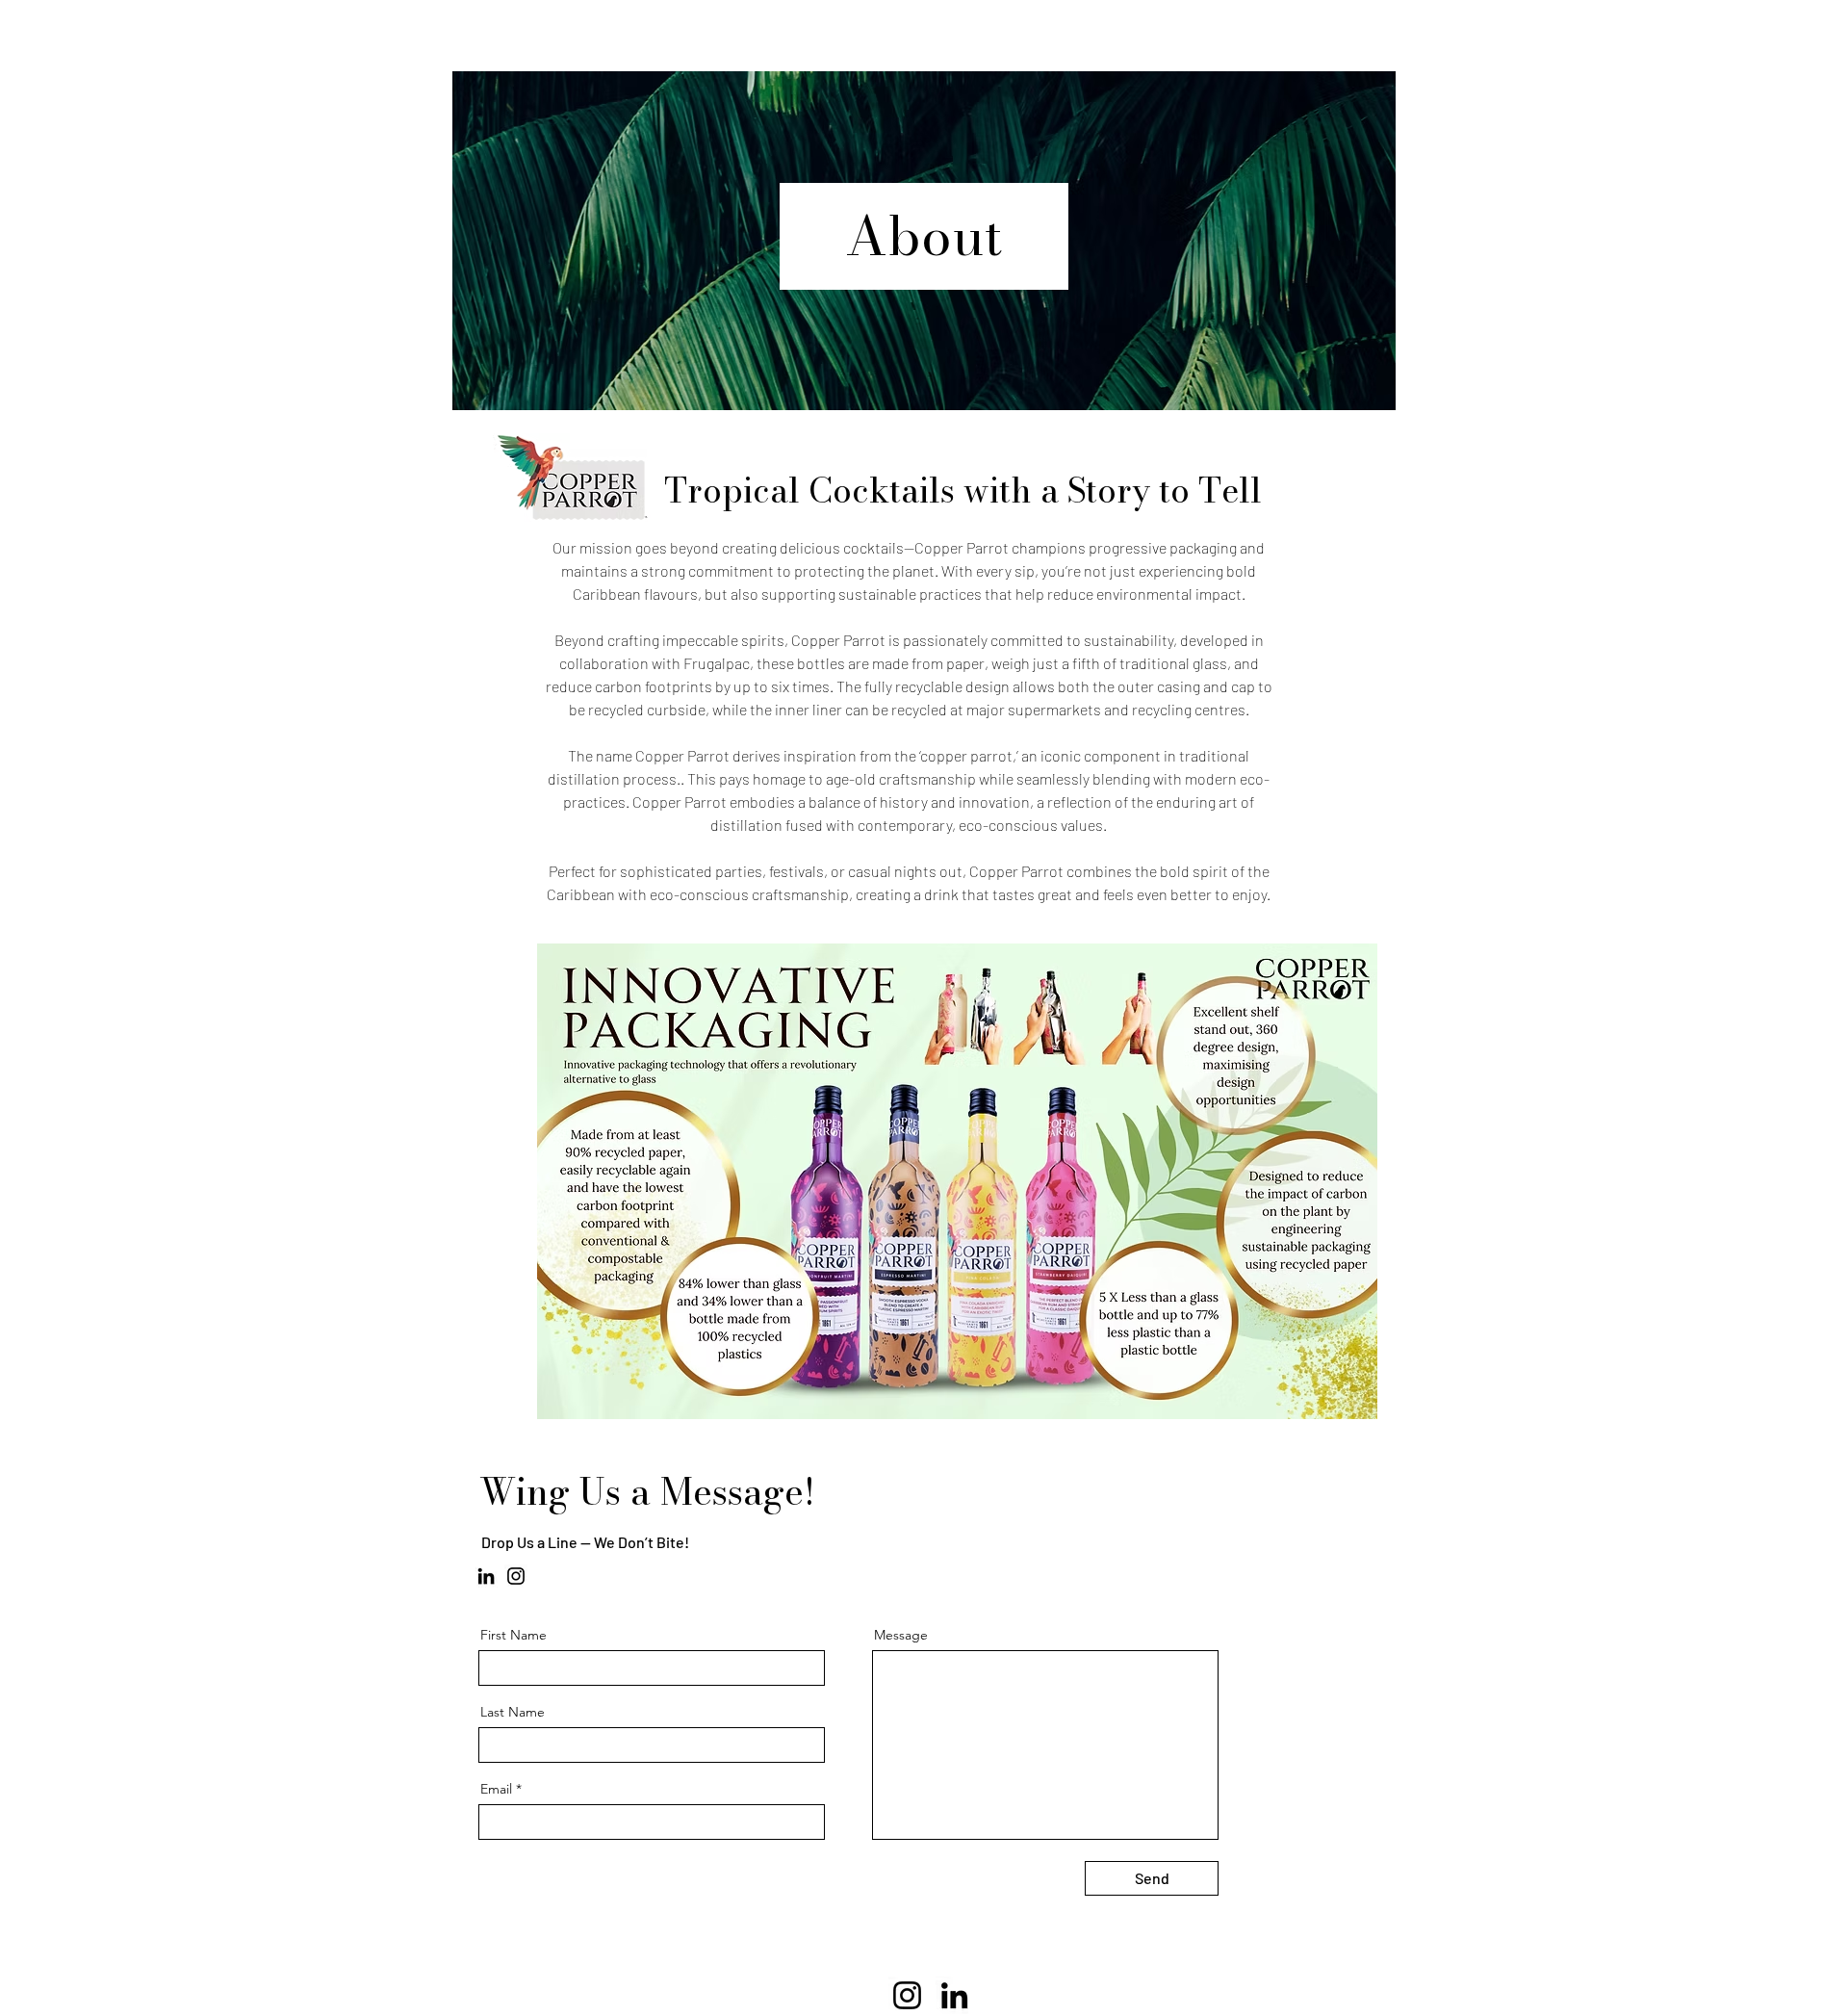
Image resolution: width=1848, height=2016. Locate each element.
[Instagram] (516, 1576)
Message (901, 1635)
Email (496, 1789)
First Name (513, 1635)
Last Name (513, 1712)
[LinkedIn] (486, 1576)
